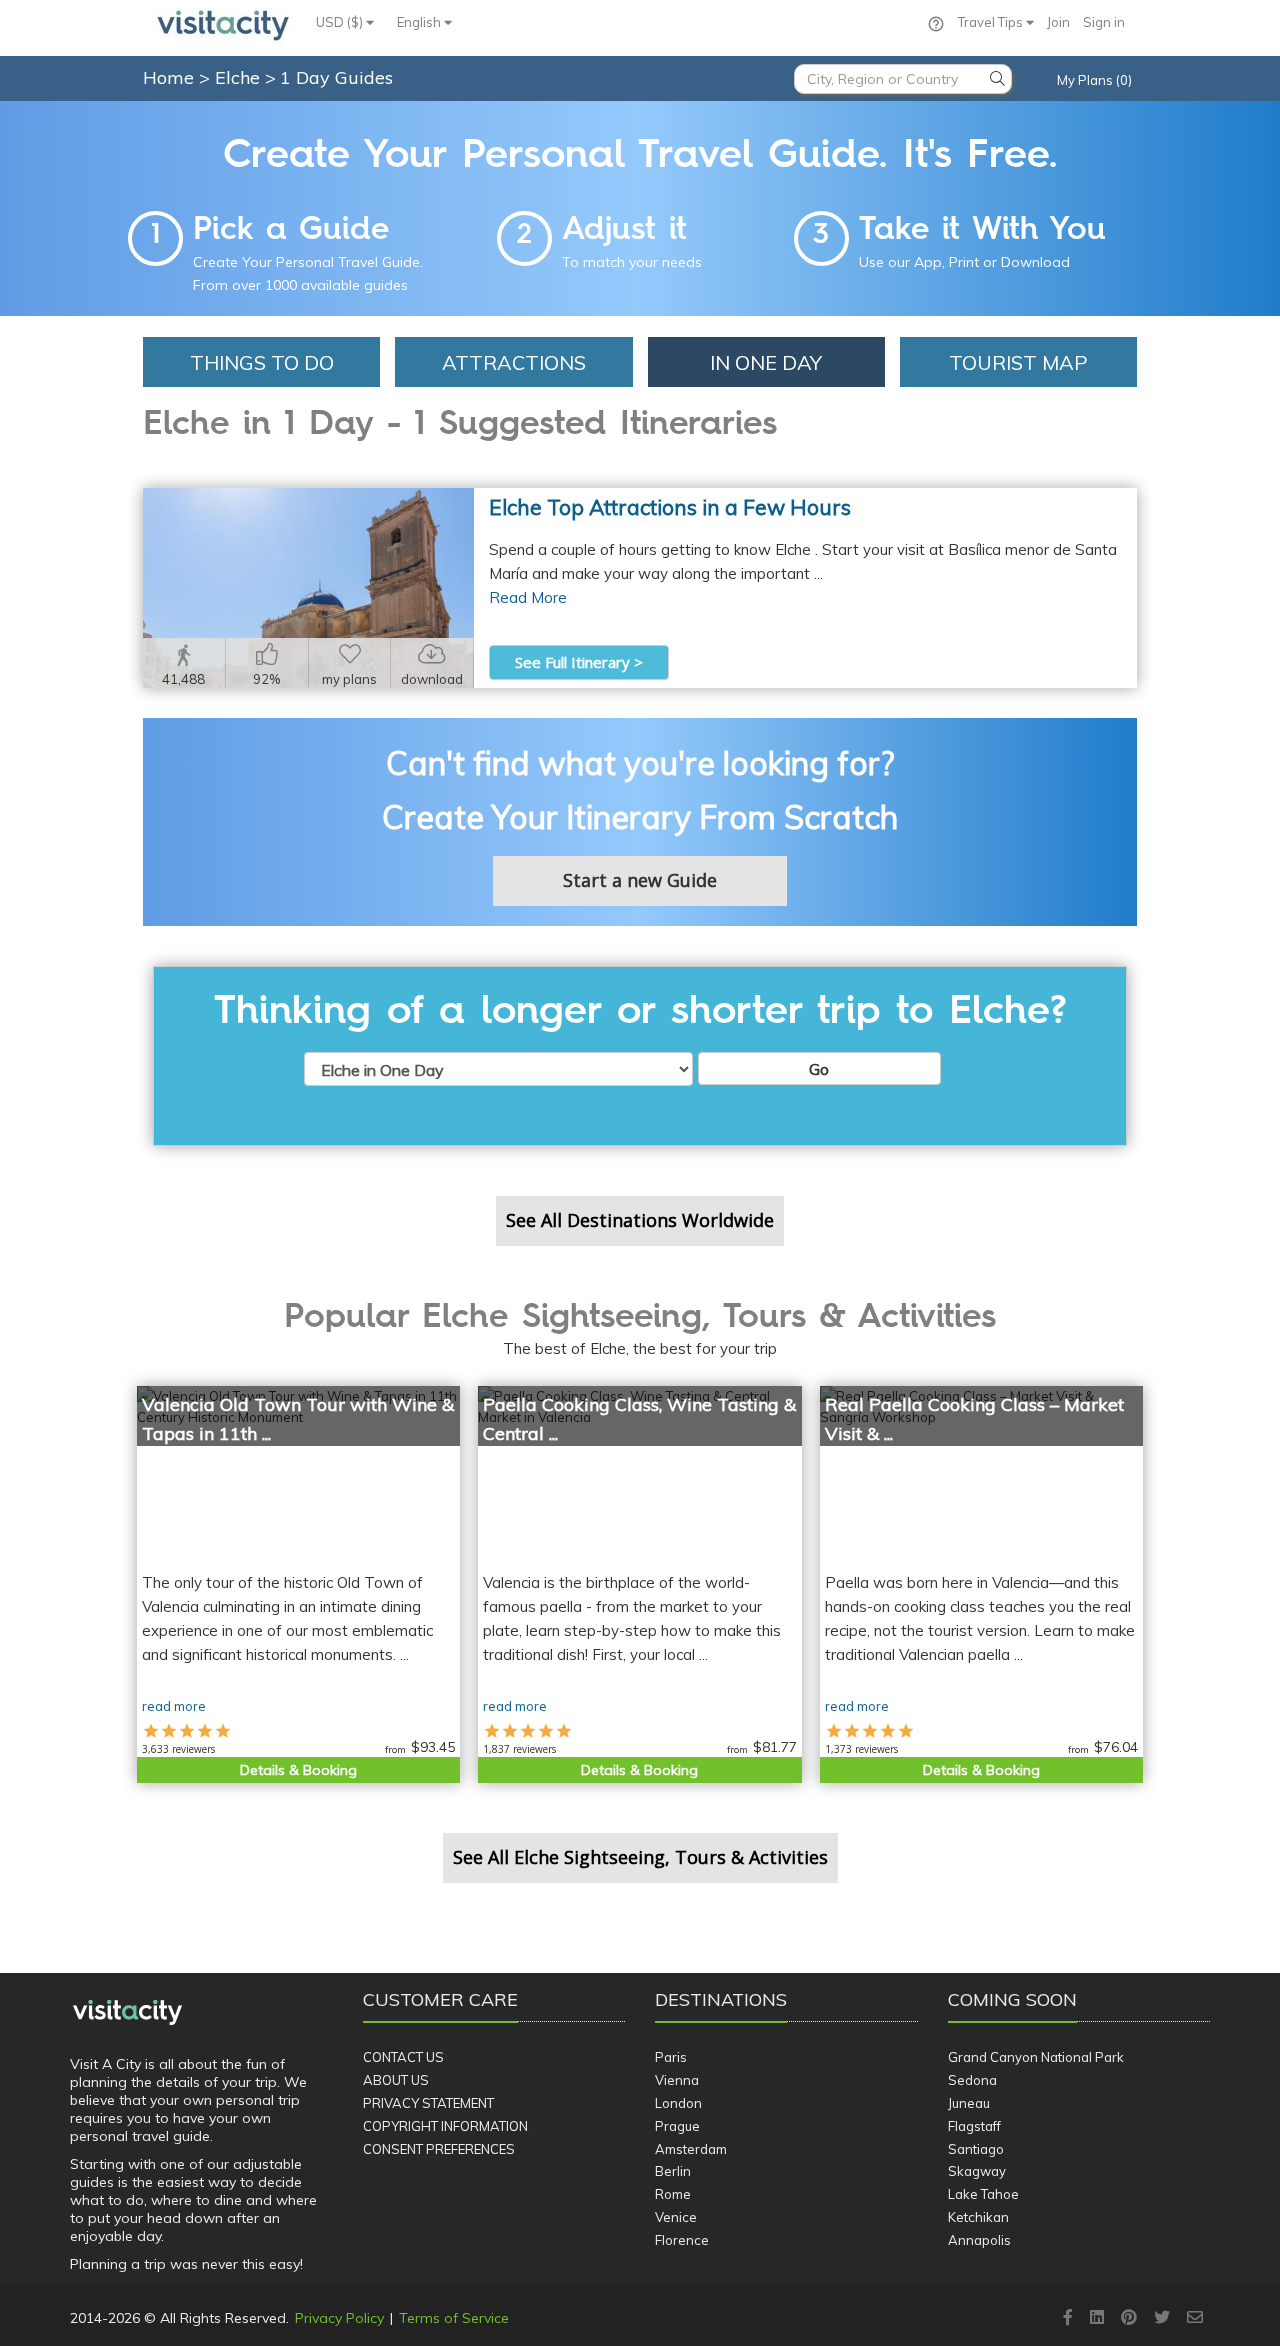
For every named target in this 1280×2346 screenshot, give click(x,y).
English (420, 22)
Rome (673, 2194)
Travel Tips (992, 22)
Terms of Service (454, 2318)
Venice (676, 2217)
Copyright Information (445, 2126)
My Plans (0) (1094, 80)
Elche (240, 77)
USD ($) (341, 22)
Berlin (673, 2171)
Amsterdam (691, 2149)
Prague (677, 2126)
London (678, 2103)
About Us (396, 2080)
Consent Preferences (439, 2149)
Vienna (677, 2080)
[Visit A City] (127, 2013)
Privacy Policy (339, 2318)
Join (1058, 22)
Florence (682, 2240)
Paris (671, 2057)
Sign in (1104, 22)
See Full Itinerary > (579, 662)
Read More (528, 597)
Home (168, 77)
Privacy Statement (428, 2103)
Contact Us (403, 2057)
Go (819, 1069)
